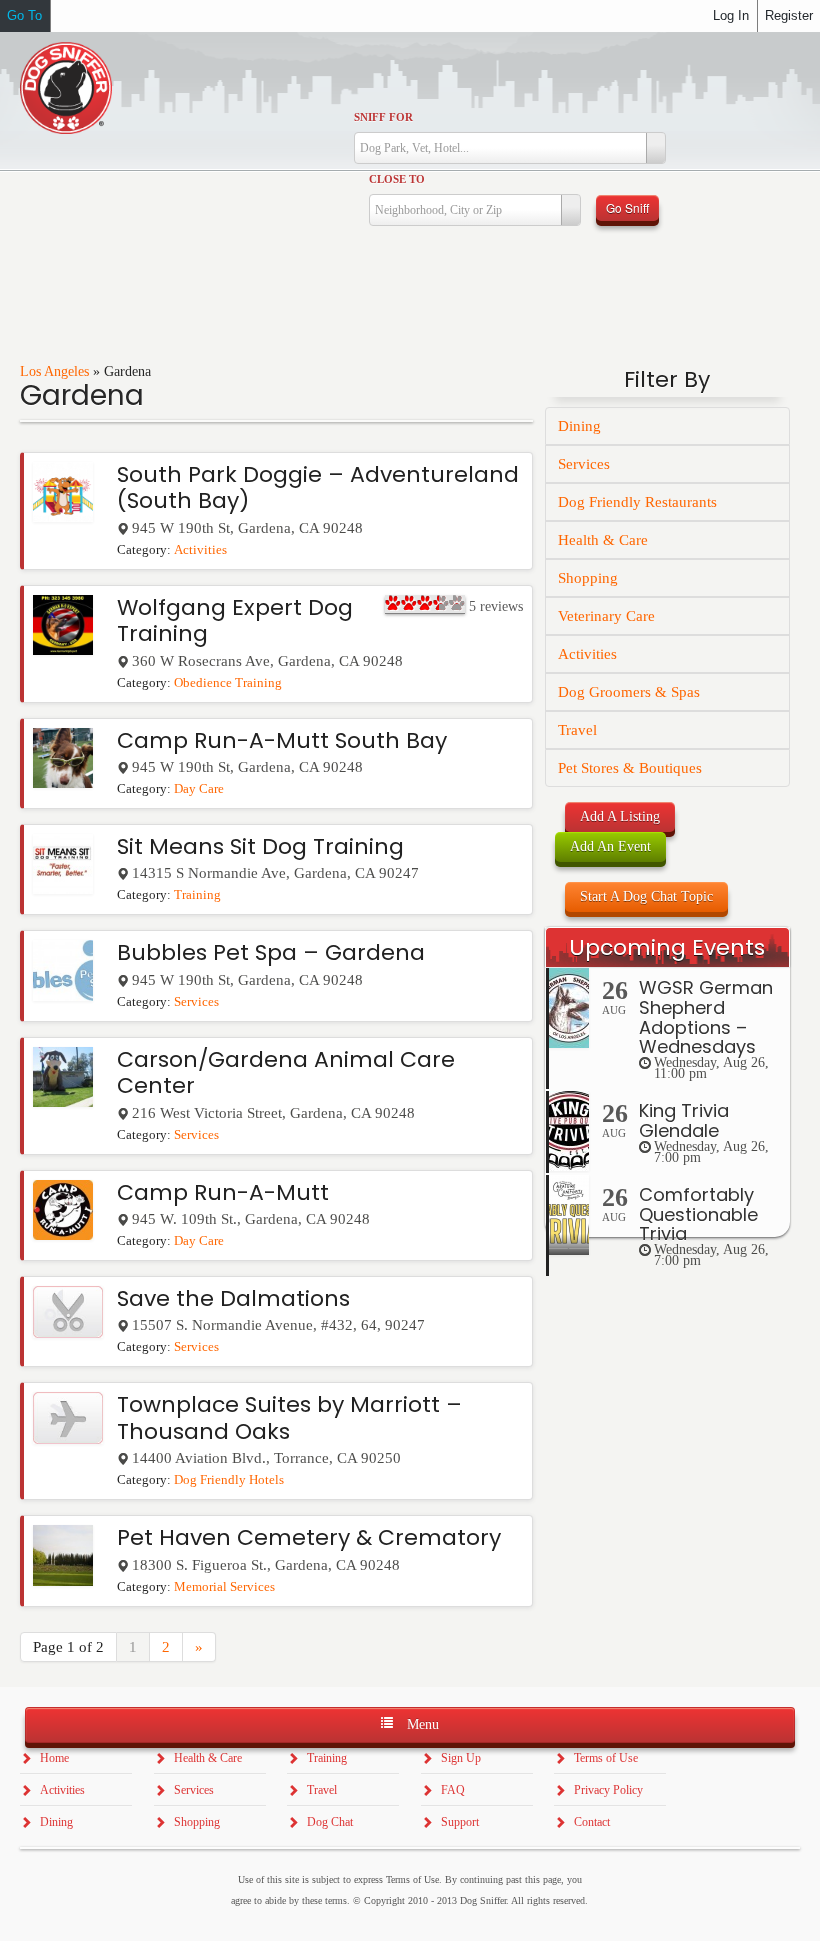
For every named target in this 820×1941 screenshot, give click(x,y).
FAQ (453, 1790)
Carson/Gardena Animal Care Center (286, 1072)
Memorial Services (224, 1587)
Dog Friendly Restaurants (637, 502)
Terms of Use (606, 1758)
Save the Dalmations (233, 1298)
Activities (200, 550)
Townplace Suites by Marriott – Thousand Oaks (289, 1417)
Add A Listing (620, 816)
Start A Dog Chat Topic (646, 896)
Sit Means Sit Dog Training (260, 846)
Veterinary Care (606, 616)
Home (54, 1758)
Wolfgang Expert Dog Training (235, 620)
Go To (24, 15)
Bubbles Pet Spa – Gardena (271, 952)
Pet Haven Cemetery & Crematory (309, 1537)
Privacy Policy (608, 1790)
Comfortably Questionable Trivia (698, 1214)
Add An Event (610, 846)
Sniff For (383, 117)
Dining (579, 426)
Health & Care (603, 540)
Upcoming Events (667, 947)
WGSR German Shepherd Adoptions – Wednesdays (706, 1017)
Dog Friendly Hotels (229, 1480)
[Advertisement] (668, 1602)
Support (460, 1822)
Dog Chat (330, 1822)
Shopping (588, 578)
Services (196, 1002)
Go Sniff (627, 207)
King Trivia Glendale (684, 1120)
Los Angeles (54, 371)
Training (197, 895)
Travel (577, 730)
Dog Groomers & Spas (629, 692)
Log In (731, 15)
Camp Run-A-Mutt (223, 1192)
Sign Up (461, 1758)
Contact (592, 1822)
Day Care (199, 789)
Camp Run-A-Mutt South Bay (282, 740)
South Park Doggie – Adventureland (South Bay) (318, 487)
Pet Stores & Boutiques (630, 768)
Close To (397, 179)
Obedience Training (228, 683)
